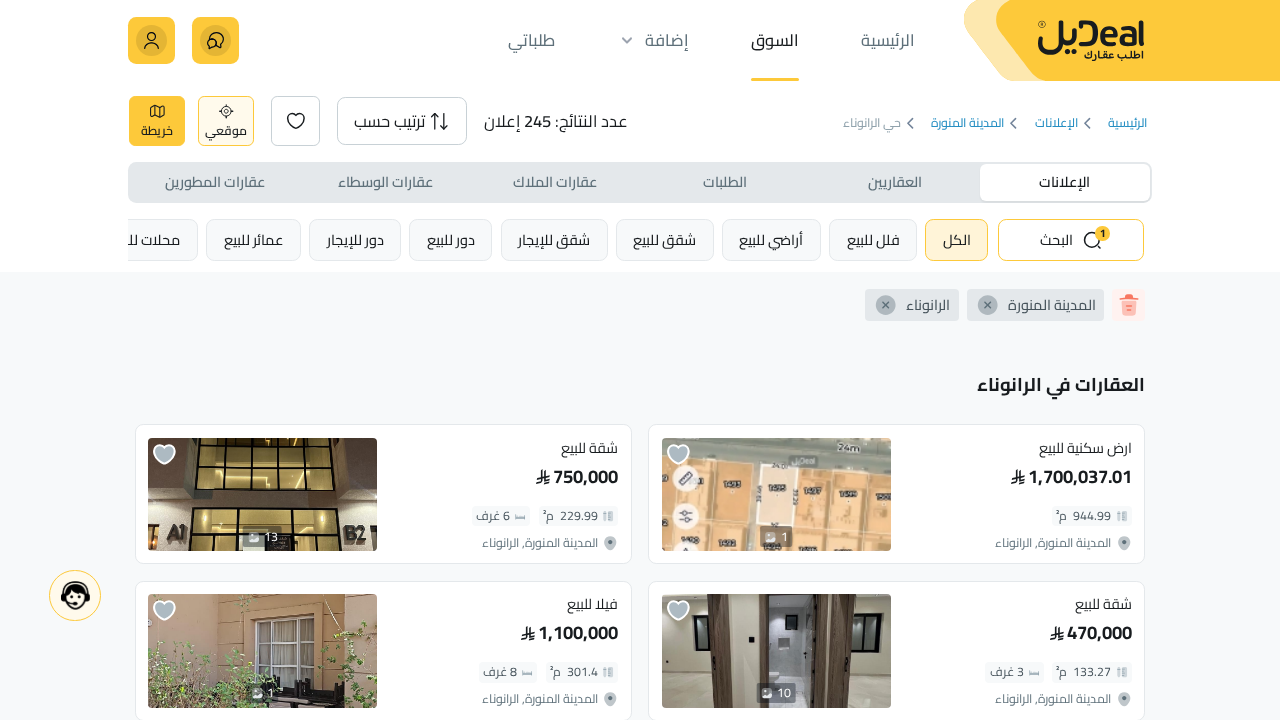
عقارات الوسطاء (385, 181)
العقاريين (895, 181)
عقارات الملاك (555, 181)
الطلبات (725, 181)
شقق (664, 239)
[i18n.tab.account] (151, 40)
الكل (957, 239)
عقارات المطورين (215, 181)
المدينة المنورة (967, 123)
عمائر (254, 239)
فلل (873, 239)
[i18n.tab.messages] (215, 40)
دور (451, 239)
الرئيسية (1127, 123)
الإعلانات (1056, 123)
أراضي (771, 239)
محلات (146, 239)
